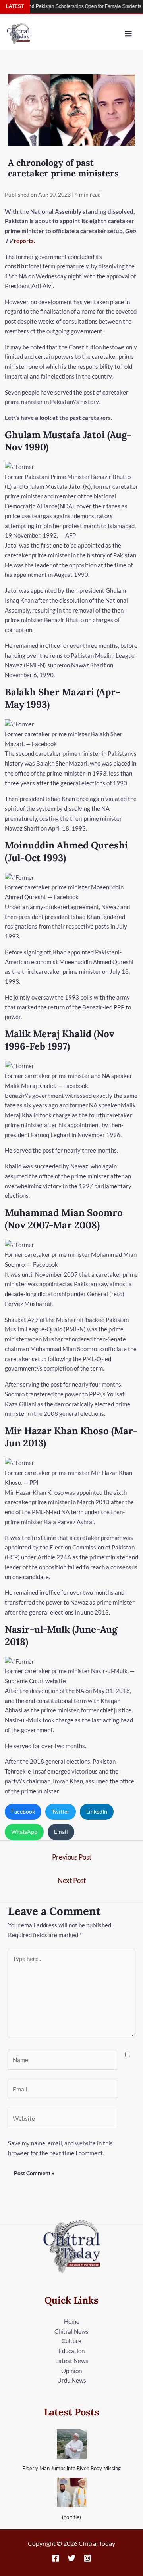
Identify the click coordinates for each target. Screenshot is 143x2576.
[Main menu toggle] (129, 34)
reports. (24, 241)
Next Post (72, 1880)
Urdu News (72, 2380)
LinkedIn (97, 1811)
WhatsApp (24, 1832)
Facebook (23, 1811)
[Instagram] (87, 2558)
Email (61, 1832)
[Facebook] (56, 2558)
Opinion (71, 2371)
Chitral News (71, 2331)
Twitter (61, 1811)
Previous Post (72, 1857)
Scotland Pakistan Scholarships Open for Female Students (63, 6)
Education (71, 2351)
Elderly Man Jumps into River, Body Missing (71, 2468)
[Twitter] (71, 2558)
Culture (71, 2341)
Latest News (72, 2361)
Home (72, 2321)
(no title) (71, 2517)
